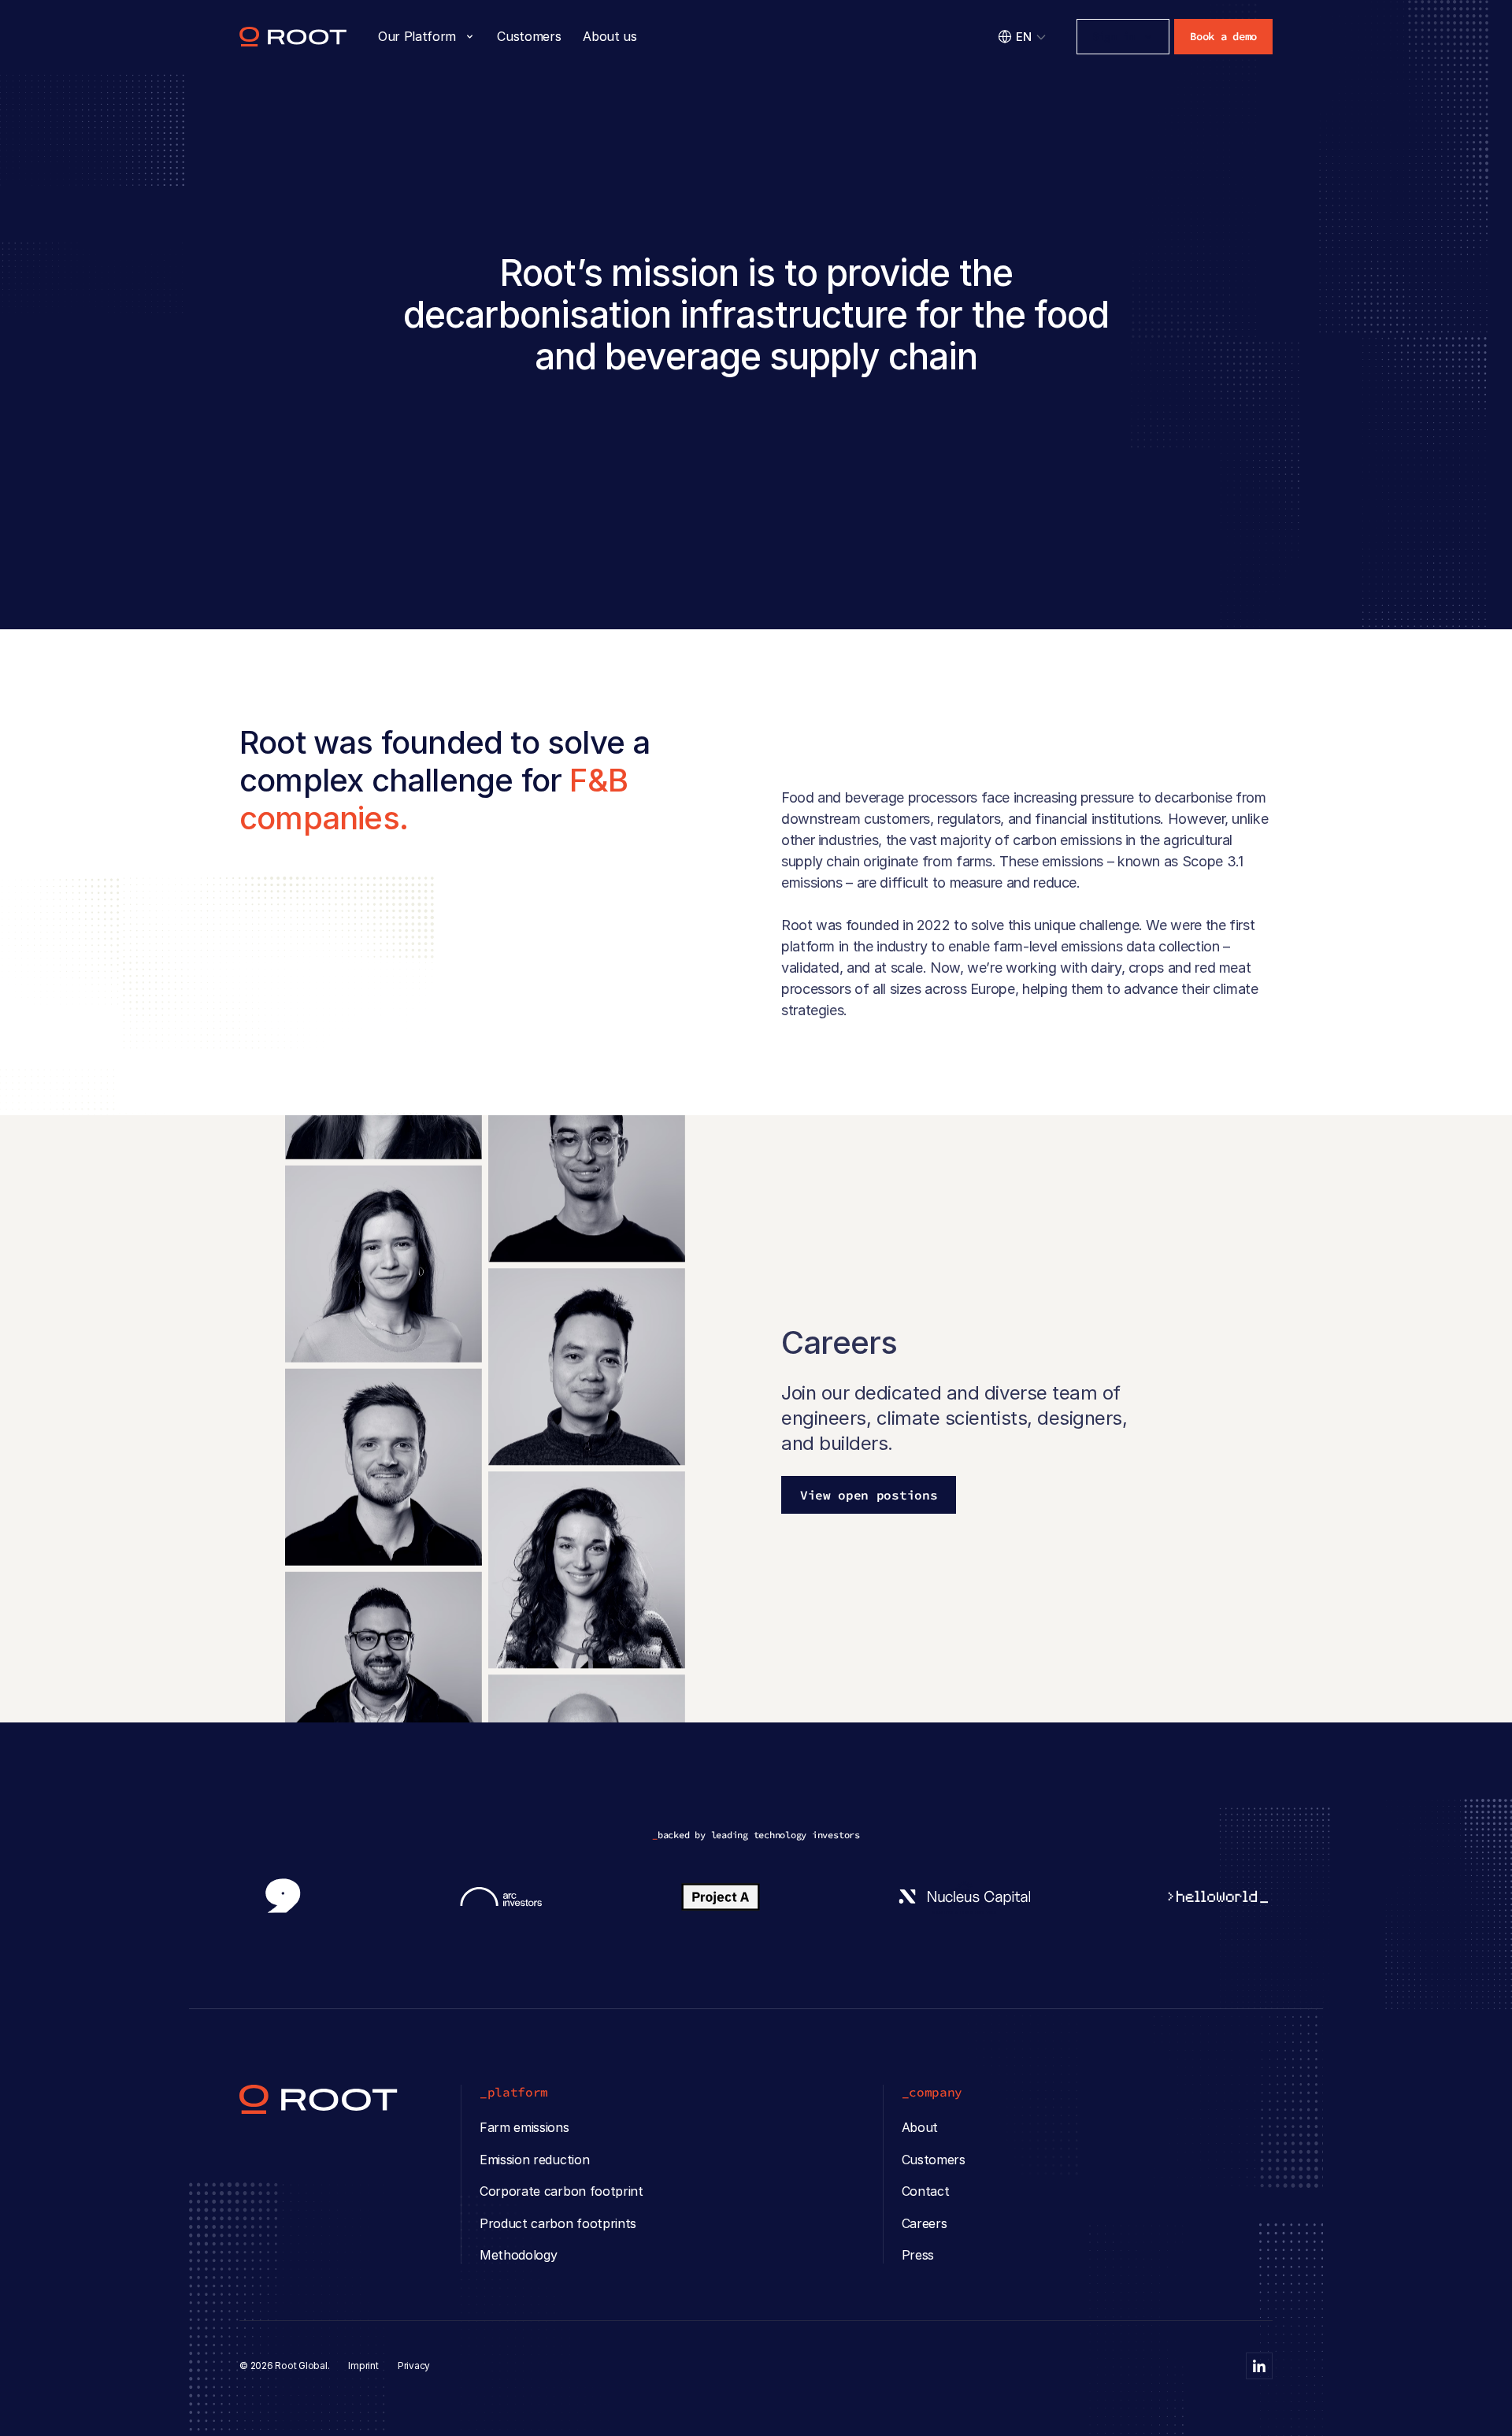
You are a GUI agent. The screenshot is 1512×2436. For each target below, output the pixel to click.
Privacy (414, 2366)
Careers (925, 2223)
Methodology (518, 2255)
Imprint (363, 2366)
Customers (529, 36)
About (920, 2127)
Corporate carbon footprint (561, 2191)
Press (918, 2255)
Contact (926, 2191)
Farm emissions (524, 2127)
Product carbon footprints (558, 2223)
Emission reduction (534, 2160)
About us (610, 36)
